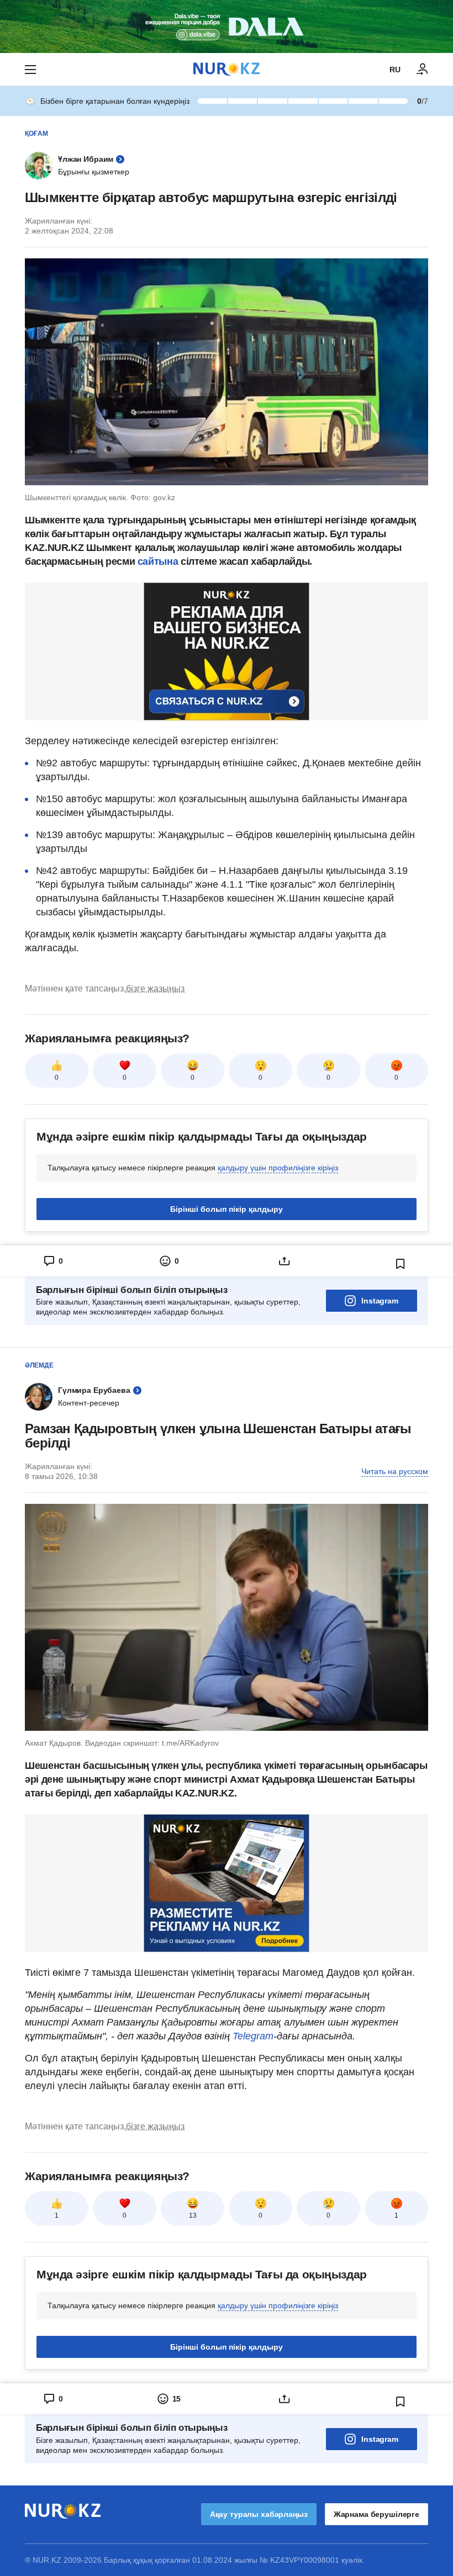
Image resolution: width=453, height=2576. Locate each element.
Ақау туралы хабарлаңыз (259, 2514)
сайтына (159, 561)
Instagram (380, 1301)
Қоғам (36, 134)
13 (193, 2215)
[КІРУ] (423, 70)
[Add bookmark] (401, 1264)
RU (395, 70)
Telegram (253, 2036)
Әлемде (39, 1365)
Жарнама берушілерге (376, 2514)
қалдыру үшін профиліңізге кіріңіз (278, 1168)
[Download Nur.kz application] (227, 26)
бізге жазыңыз (155, 988)
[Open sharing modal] (285, 1261)
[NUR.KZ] (227, 69)
